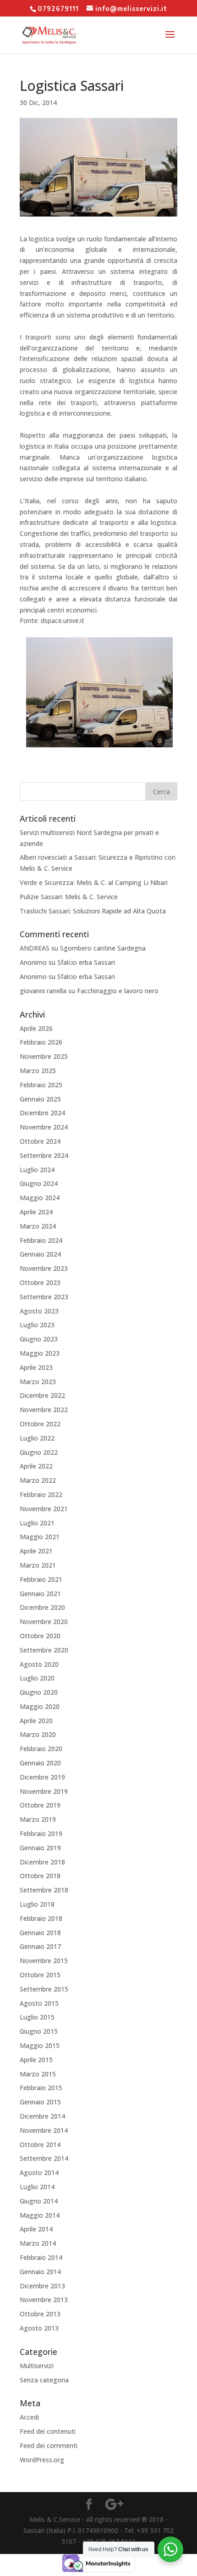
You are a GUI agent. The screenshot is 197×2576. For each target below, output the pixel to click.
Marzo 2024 (38, 1226)
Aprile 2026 (36, 1028)
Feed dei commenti (49, 2445)
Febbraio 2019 (41, 1833)
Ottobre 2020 (40, 1636)
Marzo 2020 (38, 1734)
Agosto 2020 (39, 1664)
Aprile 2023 (36, 1367)
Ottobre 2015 (40, 1975)
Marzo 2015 (38, 2074)
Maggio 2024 (40, 1198)
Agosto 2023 (39, 1311)
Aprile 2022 (36, 1466)
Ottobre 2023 (40, 1282)
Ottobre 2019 (40, 1805)
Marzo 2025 (38, 1071)
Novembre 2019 (44, 1791)
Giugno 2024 (39, 1183)
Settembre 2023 (44, 1297)
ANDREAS (35, 948)
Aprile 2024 (36, 1212)
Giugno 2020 (39, 1692)
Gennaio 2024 (40, 1254)
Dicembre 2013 (42, 2286)
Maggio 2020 (40, 1706)
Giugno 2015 (39, 2031)
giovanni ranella (43, 991)
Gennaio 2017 (40, 1946)
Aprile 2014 (36, 2229)
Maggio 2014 (40, 2215)
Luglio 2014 (37, 2187)
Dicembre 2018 (42, 1862)
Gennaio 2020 (40, 1763)
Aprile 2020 (36, 1721)
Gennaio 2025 (40, 1099)
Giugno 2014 (39, 2201)
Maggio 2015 (40, 2045)
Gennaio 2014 (40, 2272)
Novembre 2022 (44, 1410)
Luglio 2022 (37, 1438)
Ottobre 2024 (40, 1141)
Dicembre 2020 (42, 1607)
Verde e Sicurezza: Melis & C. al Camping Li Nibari (94, 882)
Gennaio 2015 (40, 2102)
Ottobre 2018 (40, 1876)
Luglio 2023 (37, 1325)
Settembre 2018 (44, 1890)
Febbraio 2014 (41, 2257)
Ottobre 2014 (40, 2145)
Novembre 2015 (44, 1961)
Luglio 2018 (37, 1904)
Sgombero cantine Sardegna (103, 948)
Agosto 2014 (39, 2173)
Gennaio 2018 (40, 1933)
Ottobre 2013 (40, 2314)
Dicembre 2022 (42, 1395)
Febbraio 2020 (41, 1749)
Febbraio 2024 (41, 1240)
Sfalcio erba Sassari (86, 962)
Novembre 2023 (44, 1268)
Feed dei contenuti (48, 2431)
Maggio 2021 (40, 1537)
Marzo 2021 (38, 1565)
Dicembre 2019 (42, 1777)
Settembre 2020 (44, 1650)
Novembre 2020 (44, 1622)
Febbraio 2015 (41, 2088)
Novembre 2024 (44, 1127)
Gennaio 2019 (40, 1848)
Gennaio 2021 (40, 1594)
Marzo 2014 (38, 2243)
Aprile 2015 (36, 2060)
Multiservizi (37, 2366)
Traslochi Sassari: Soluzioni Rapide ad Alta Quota (93, 911)
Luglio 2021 (37, 1523)
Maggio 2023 (40, 1353)
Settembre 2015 (44, 1989)
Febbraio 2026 (41, 1042)
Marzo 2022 (38, 1480)
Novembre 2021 (44, 1509)
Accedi (29, 2417)
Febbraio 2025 (41, 1085)
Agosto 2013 (39, 2328)
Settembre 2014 (44, 2158)
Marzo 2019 (38, 1819)
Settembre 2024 (44, 1155)
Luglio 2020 (37, 1678)
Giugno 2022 (39, 1452)
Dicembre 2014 (42, 2116)
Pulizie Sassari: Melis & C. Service (69, 897)
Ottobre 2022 (40, 1424)
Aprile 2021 (36, 1551)
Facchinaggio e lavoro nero (118, 991)
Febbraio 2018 (41, 1918)
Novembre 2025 (44, 1056)
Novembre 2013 (44, 2300)
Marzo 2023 (38, 1382)
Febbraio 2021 (41, 1579)
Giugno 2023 (39, 1339)
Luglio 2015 (37, 2017)
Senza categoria (44, 2380)
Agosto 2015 (39, 2003)
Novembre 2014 (44, 2130)
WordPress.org (42, 2460)
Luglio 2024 (37, 1170)
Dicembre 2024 (42, 1113)
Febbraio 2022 (41, 1494)
